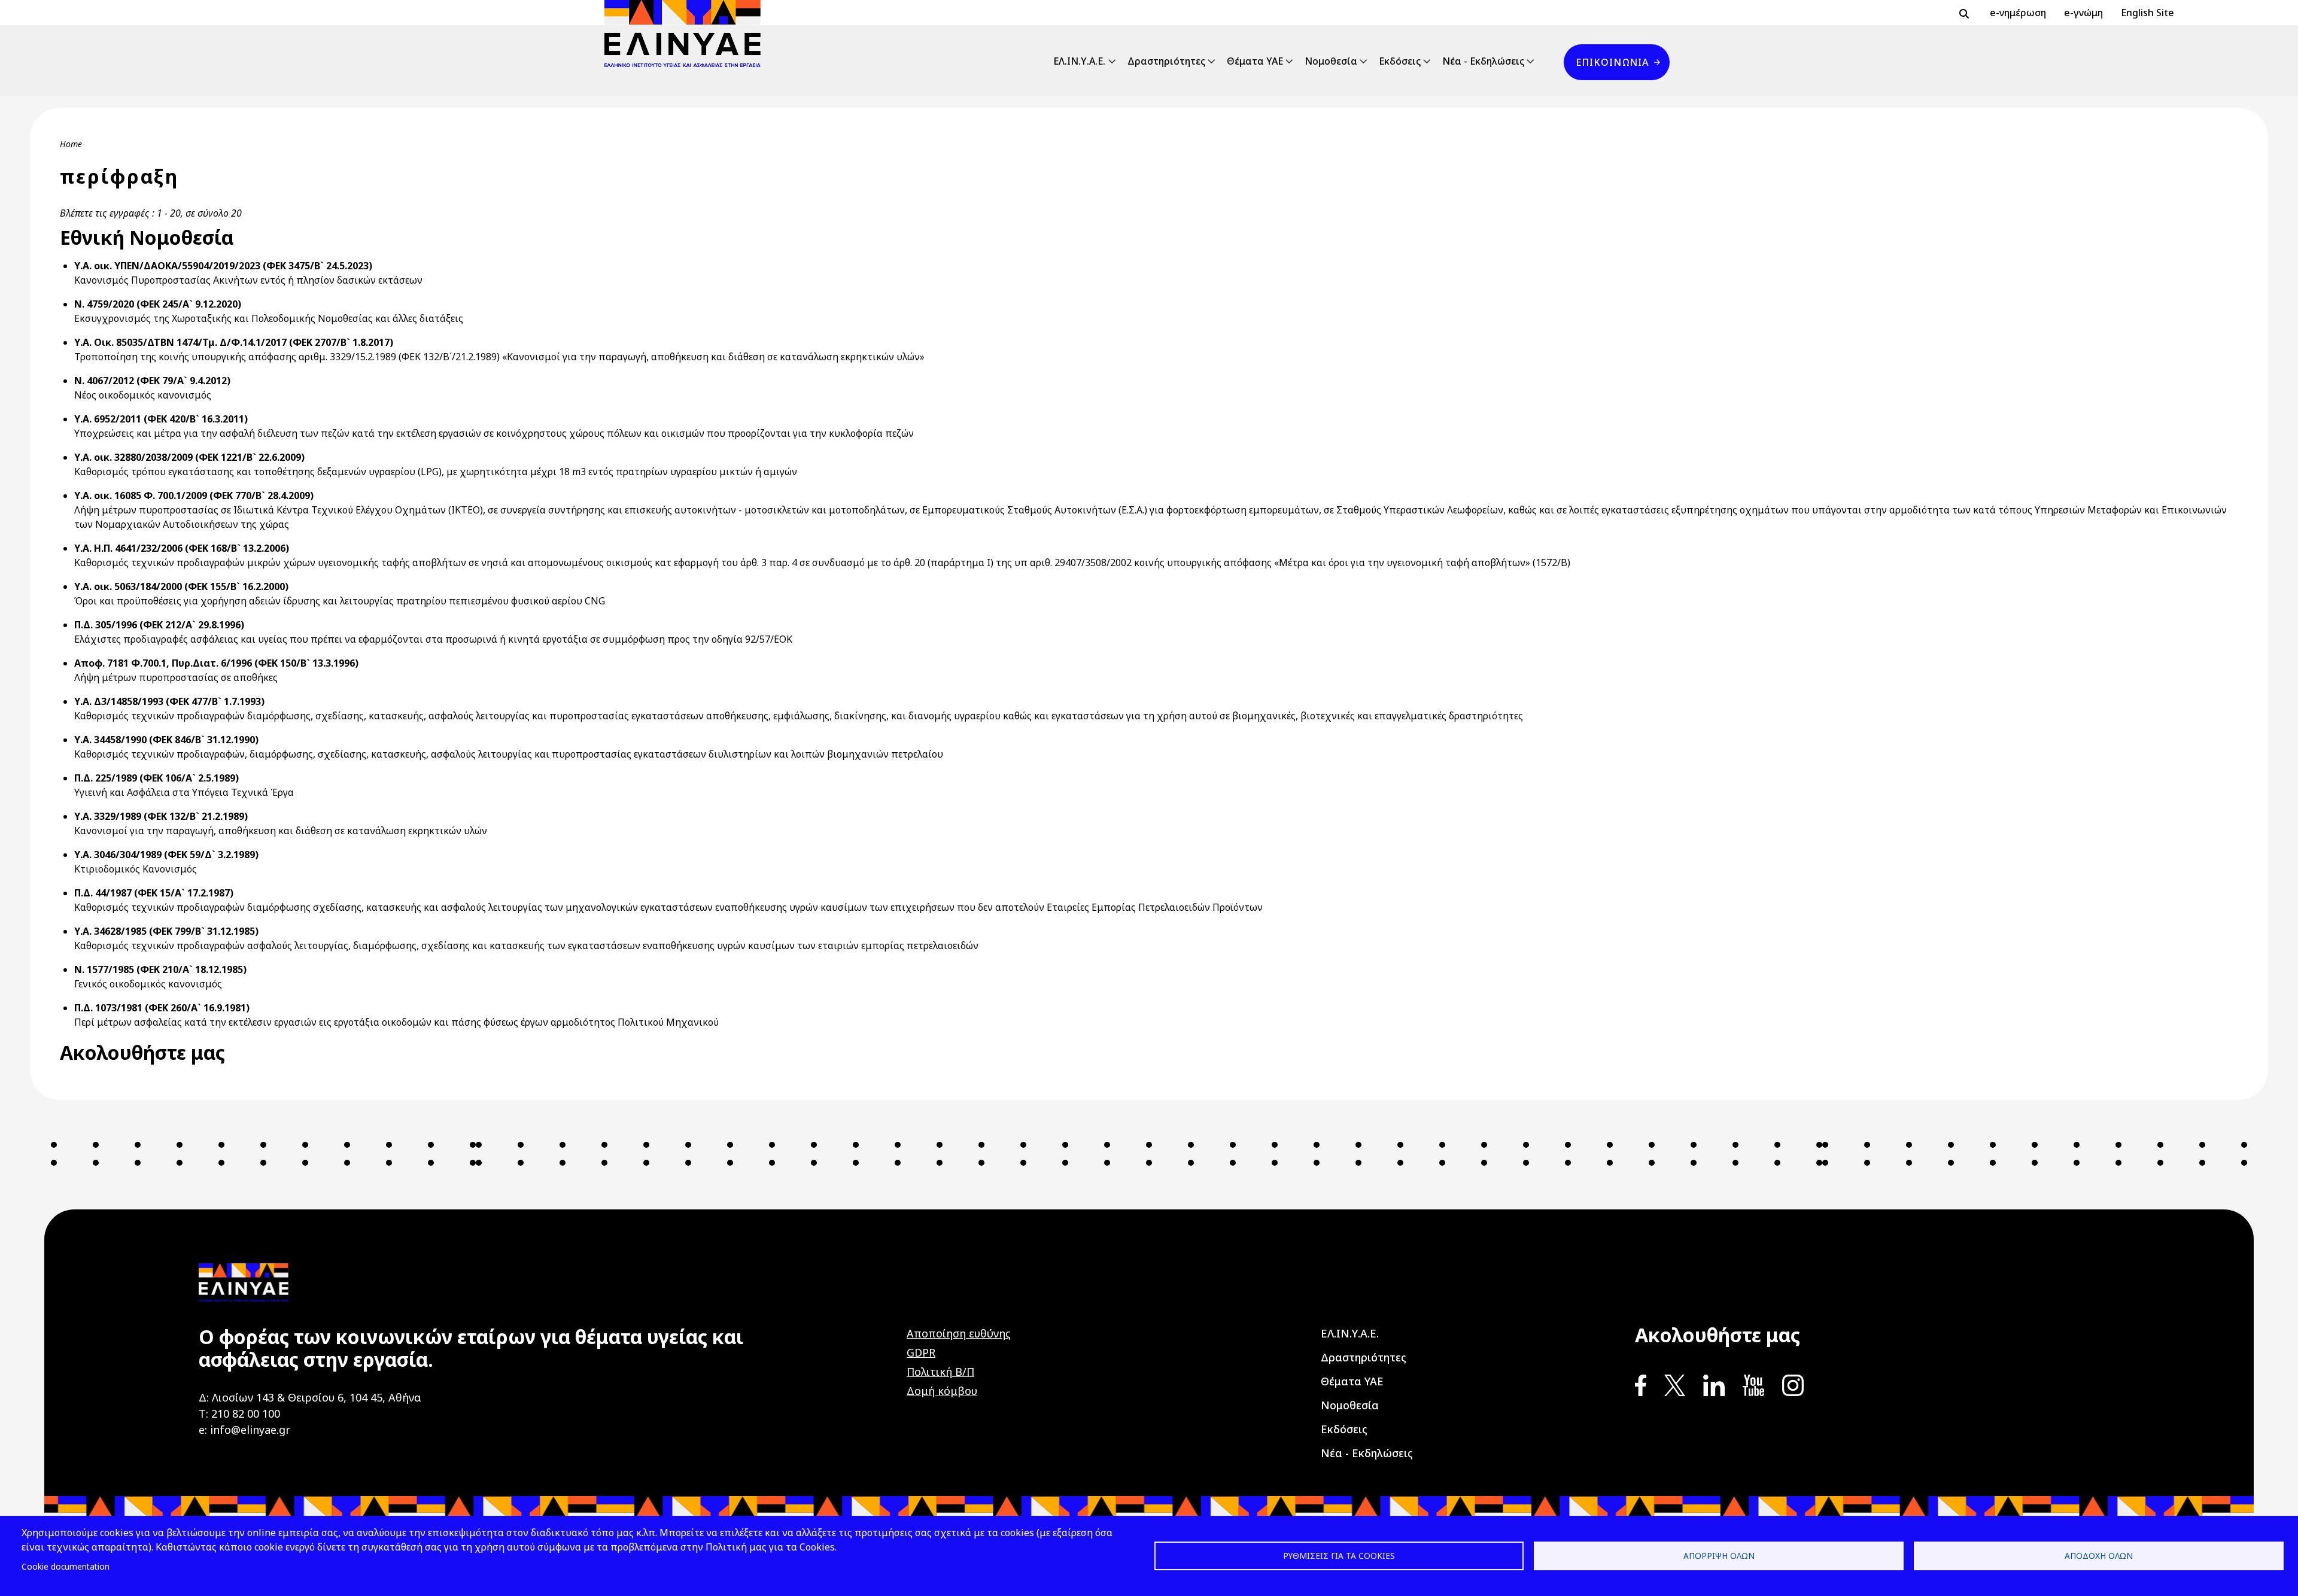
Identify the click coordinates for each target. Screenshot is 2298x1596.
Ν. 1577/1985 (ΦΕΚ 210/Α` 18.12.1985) (160, 969)
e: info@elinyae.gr (244, 1430)
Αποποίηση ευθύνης (959, 1333)
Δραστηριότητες (1166, 61)
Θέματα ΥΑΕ (1255, 61)
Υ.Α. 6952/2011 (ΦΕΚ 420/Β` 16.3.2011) (161, 419)
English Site (2147, 13)
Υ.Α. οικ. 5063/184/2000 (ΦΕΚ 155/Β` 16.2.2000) (181, 586)
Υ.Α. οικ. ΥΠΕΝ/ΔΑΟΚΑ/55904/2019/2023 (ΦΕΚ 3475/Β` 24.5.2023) (223, 266)
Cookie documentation (66, 1566)
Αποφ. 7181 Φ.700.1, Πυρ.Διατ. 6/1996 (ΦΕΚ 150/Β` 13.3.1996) (216, 663)
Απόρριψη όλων (1719, 1556)
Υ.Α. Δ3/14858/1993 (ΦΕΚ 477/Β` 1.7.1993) (169, 701)
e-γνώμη (2083, 13)
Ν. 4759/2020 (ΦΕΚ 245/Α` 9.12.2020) (158, 304)
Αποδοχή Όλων (2099, 1556)
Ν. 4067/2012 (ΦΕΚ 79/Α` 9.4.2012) (152, 381)
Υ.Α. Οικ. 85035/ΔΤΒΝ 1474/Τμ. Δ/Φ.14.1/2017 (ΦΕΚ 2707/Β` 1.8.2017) (234, 342)
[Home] (687, 34)
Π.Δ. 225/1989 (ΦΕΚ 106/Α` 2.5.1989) (156, 778)
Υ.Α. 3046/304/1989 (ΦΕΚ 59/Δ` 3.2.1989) (166, 855)
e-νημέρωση (2018, 13)
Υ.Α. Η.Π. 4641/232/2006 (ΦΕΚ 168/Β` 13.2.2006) (182, 548)
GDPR (921, 1352)
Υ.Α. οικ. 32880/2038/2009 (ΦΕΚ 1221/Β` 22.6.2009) (189, 457)
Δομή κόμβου (942, 1391)
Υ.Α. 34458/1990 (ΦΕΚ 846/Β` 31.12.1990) (166, 740)
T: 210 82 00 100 (239, 1413)
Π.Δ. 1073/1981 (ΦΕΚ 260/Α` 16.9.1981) (162, 1008)
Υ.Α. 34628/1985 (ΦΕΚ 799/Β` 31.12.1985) (166, 931)
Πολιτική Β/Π (940, 1372)
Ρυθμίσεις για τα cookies (1339, 1556)
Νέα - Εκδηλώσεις (1483, 61)
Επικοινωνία (1612, 62)
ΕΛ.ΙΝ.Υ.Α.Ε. (1079, 61)
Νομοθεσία (1331, 61)
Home (71, 144)
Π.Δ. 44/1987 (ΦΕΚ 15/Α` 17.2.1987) (154, 893)
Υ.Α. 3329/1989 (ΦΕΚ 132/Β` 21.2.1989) (161, 816)
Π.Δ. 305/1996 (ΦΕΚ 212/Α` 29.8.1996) (159, 625)
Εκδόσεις (1400, 61)
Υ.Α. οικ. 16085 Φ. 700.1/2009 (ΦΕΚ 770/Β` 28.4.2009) (194, 495)
